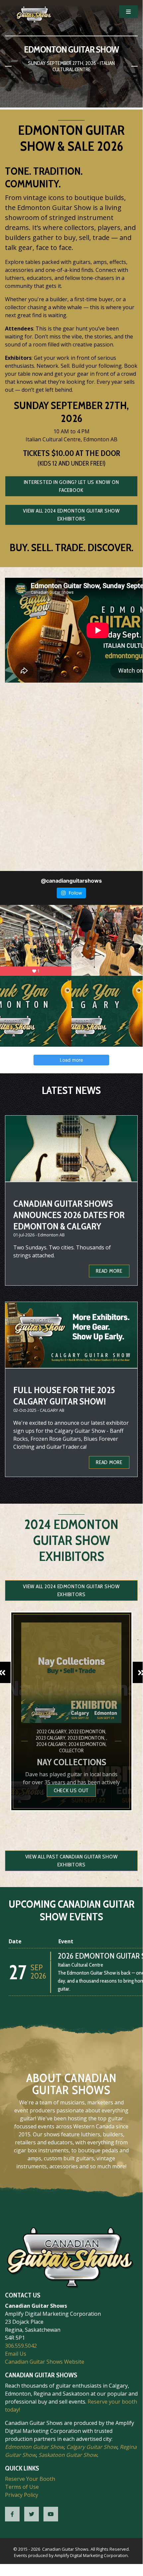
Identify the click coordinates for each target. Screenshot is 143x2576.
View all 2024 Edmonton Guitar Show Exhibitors (71, 515)
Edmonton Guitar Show (34, 2447)
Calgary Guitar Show (92, 2447)
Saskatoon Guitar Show (68, 2455)
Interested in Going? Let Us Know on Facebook (71, 486)
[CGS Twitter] (32, 2514)
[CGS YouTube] (51, 2514)
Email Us (16, 2354)
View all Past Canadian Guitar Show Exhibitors (71, 1861)
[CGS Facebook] (12, 2514)
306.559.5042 (21, 2346)
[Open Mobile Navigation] (128, 12)
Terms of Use (22, 2487)
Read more (109, 1271)
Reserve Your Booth (30, 2479)
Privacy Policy (22, 2495)
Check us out (71, 1790)
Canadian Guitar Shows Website (45, 2362)
